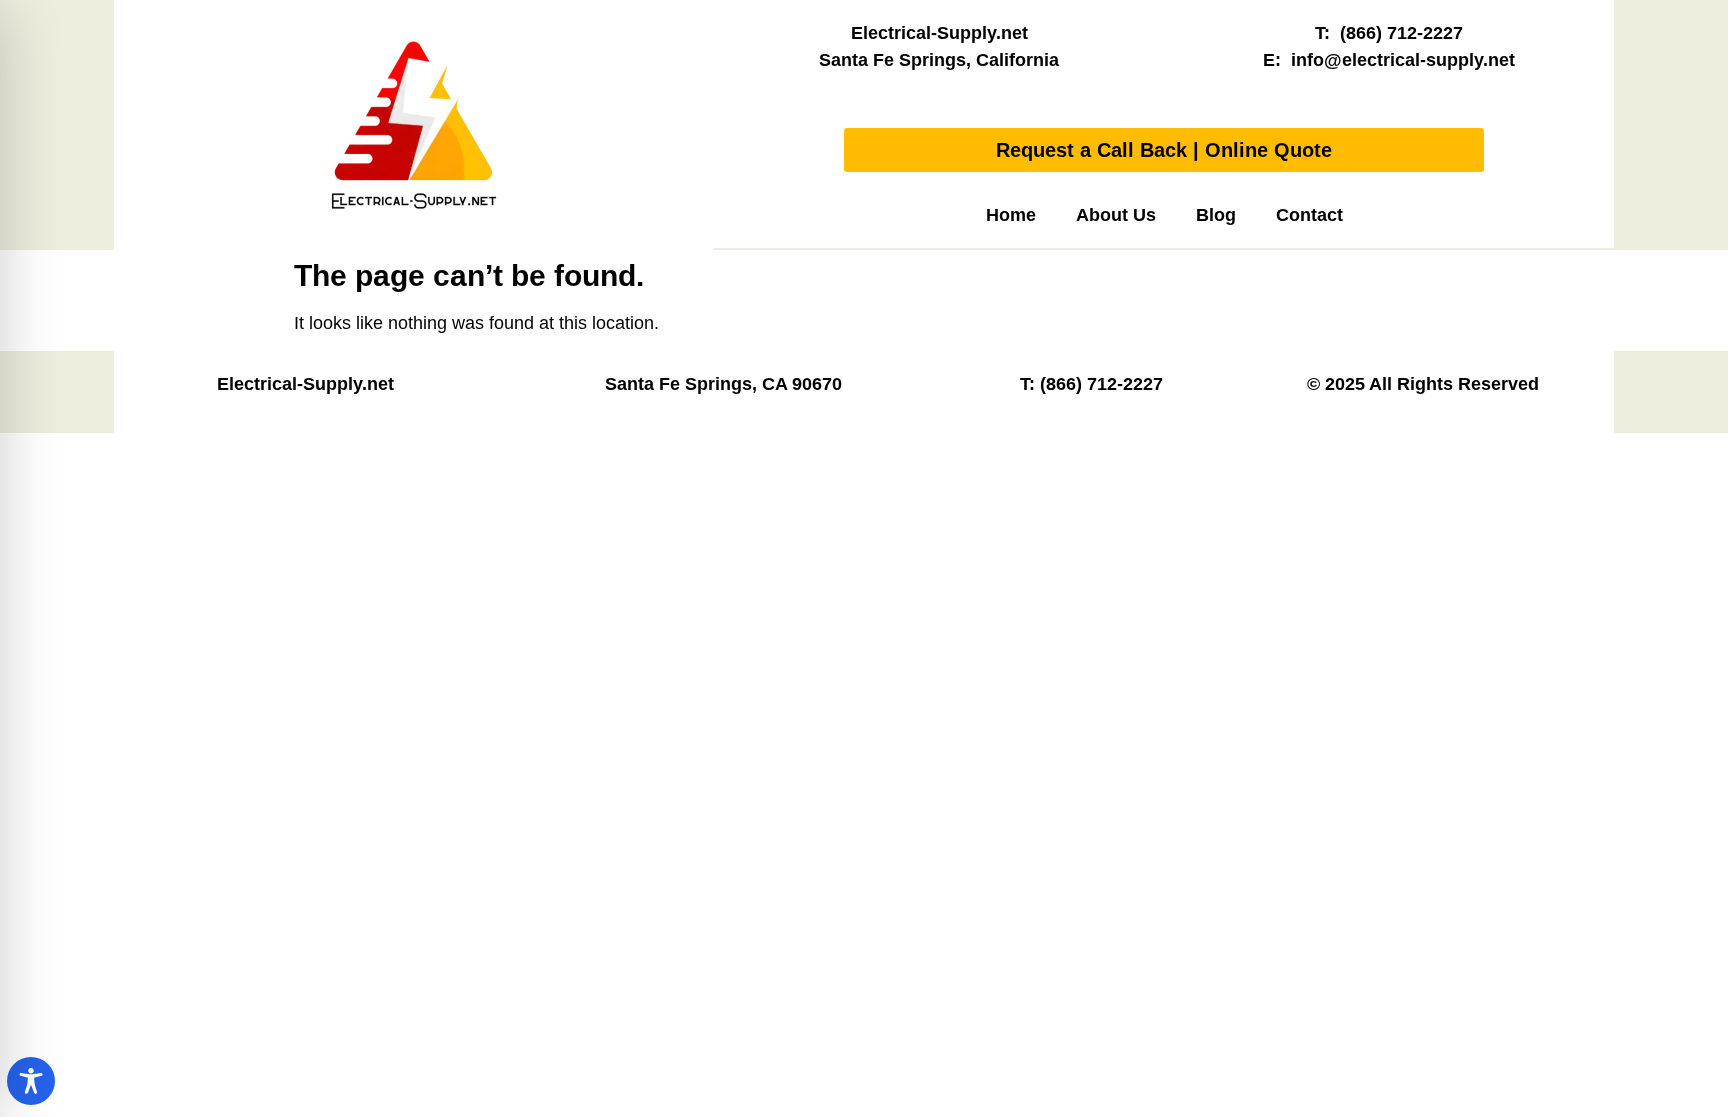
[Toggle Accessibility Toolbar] (31, 1081)
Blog (1216, 215)
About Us (1116, 215)
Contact (1309, 215)
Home (1011, 215)
